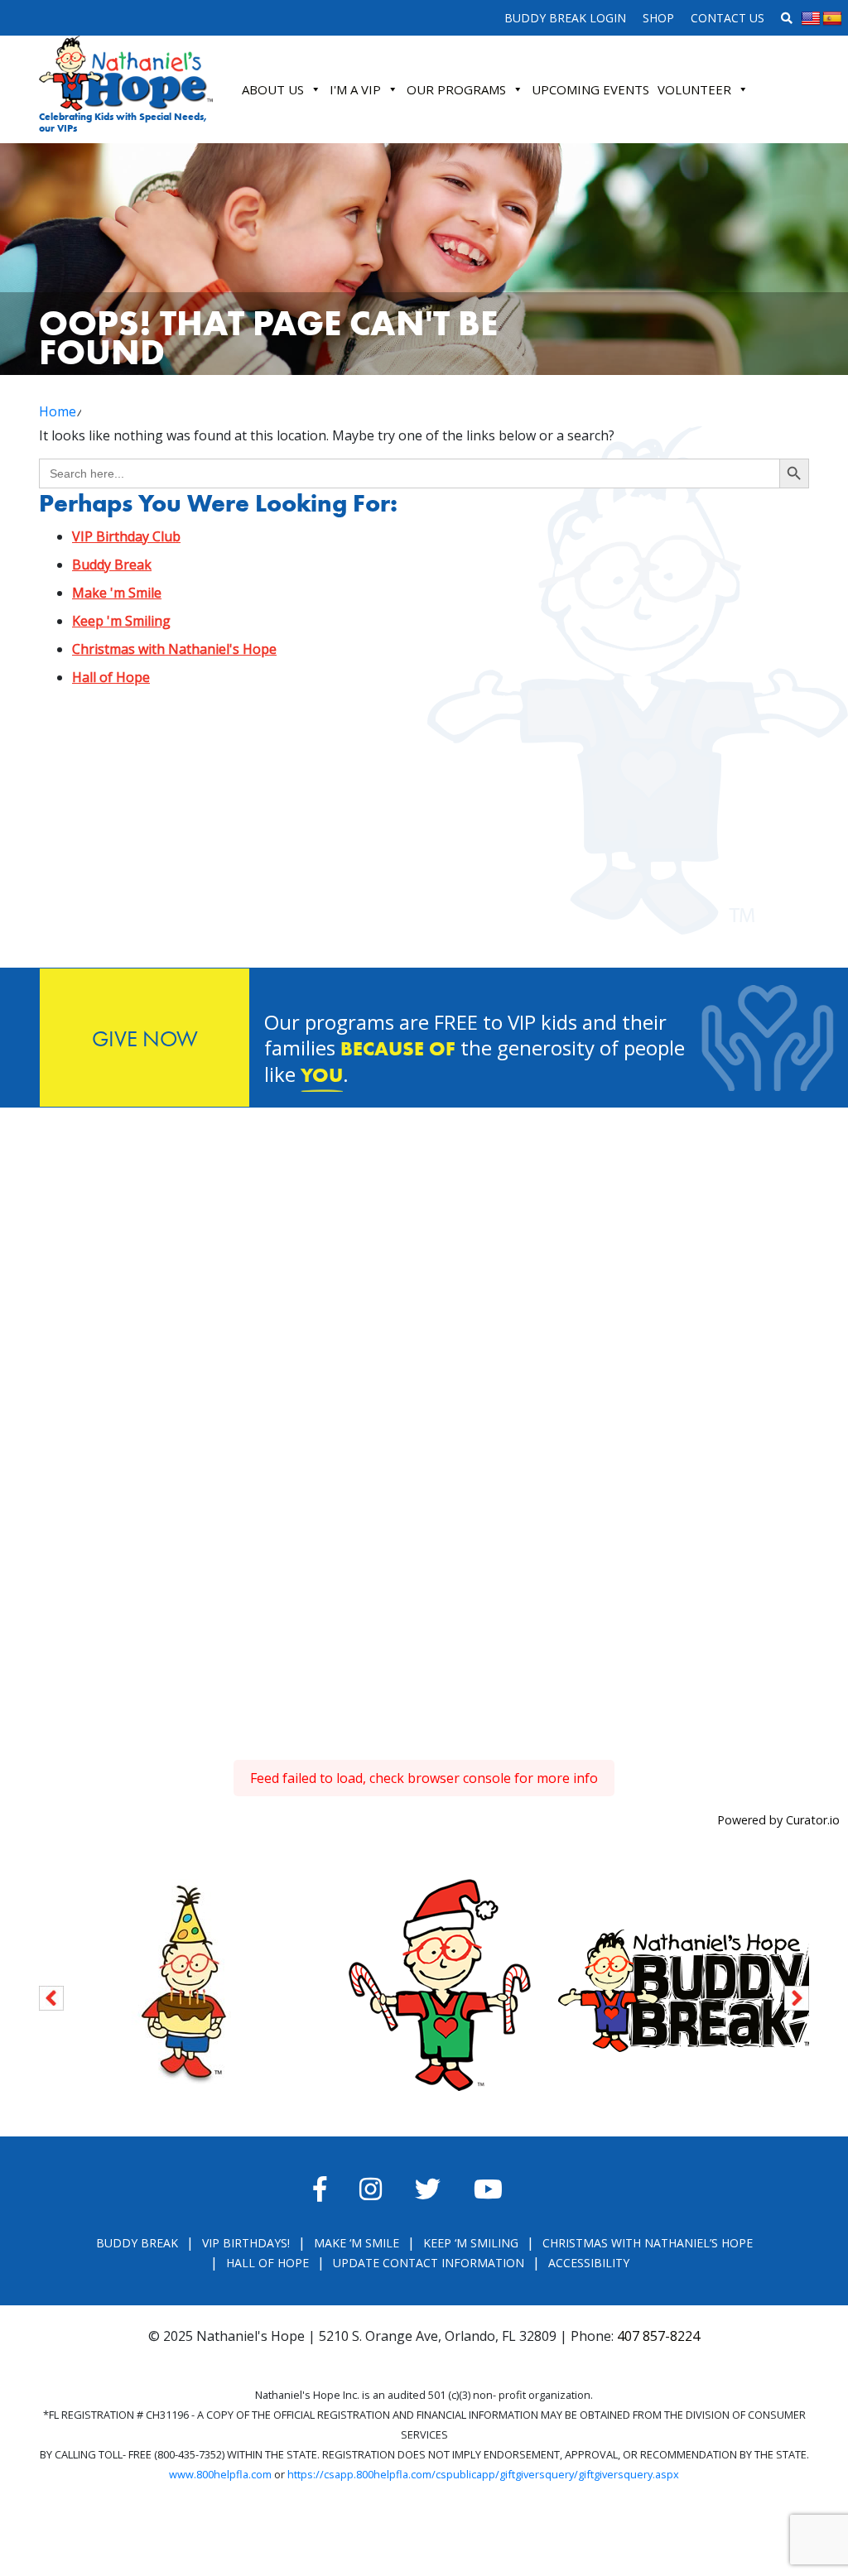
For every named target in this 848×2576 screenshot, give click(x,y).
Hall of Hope (111, 677)
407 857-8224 (658, 2336)
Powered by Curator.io (778, 1820)
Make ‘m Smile (357, 2243)
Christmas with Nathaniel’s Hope (648, 2243)
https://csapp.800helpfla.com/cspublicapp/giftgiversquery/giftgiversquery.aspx (483, 2474)
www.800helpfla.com (220, 2474)
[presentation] (51, 1995)
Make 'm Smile (117, 593)
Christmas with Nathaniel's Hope (174, 649)
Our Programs (456, 89)
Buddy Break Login (565, 18)
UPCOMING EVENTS (590, 89)
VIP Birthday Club (126, 536)
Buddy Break (112, 565)
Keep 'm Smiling (121, 621)
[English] (811, 19)
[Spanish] (832, 19)
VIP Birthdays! (246, 2243)
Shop (658, 18)
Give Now (145, 1038)
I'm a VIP (355, 89)
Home (58, 411)
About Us (273, 89)
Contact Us (728, 18)
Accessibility (589, 2263)
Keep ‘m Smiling (471, 2243)
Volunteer (694, 89)
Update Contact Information (429, 2263)
